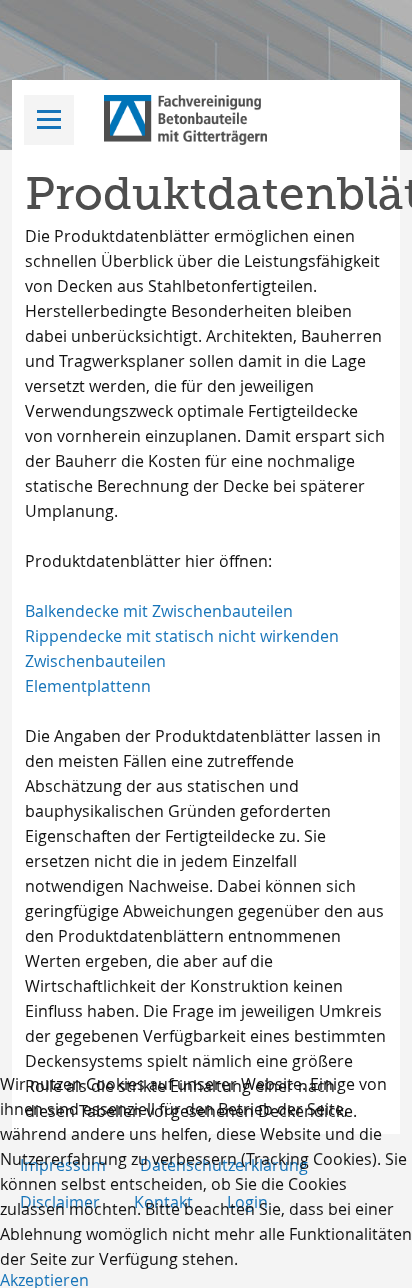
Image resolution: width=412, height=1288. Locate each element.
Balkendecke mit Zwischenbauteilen (159, 611)
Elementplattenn (88, 686)
